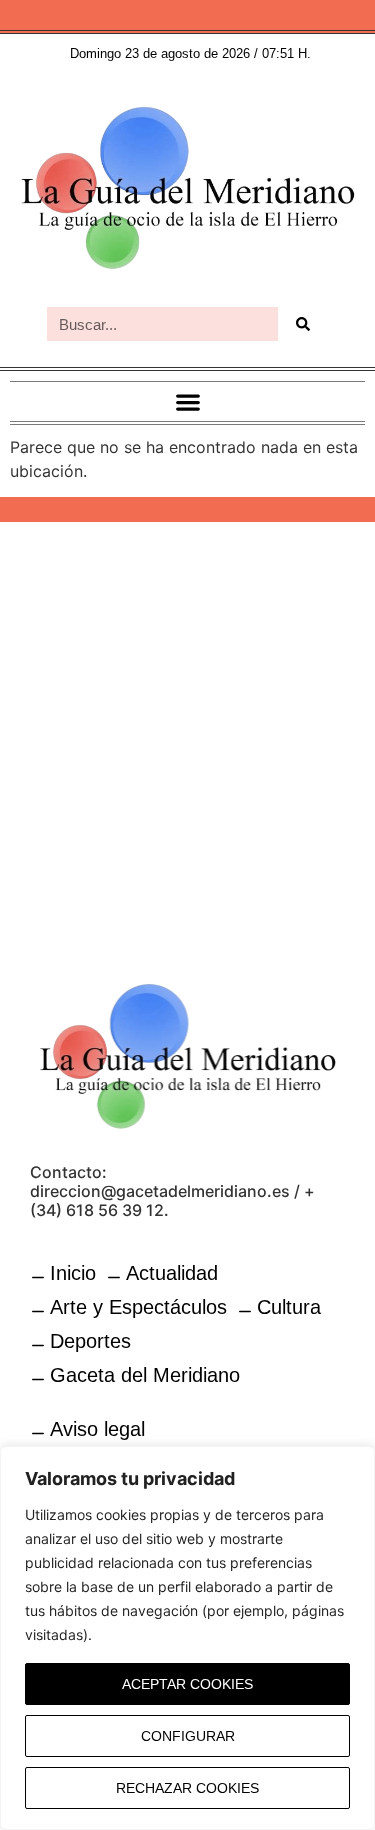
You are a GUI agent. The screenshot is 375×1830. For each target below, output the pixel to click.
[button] (187, 401)
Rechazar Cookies (187, 1788)
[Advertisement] (187, 739)
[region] (187, 1638)
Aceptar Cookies (187, 1684)
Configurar (188, 1736)
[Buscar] (303, 324)
